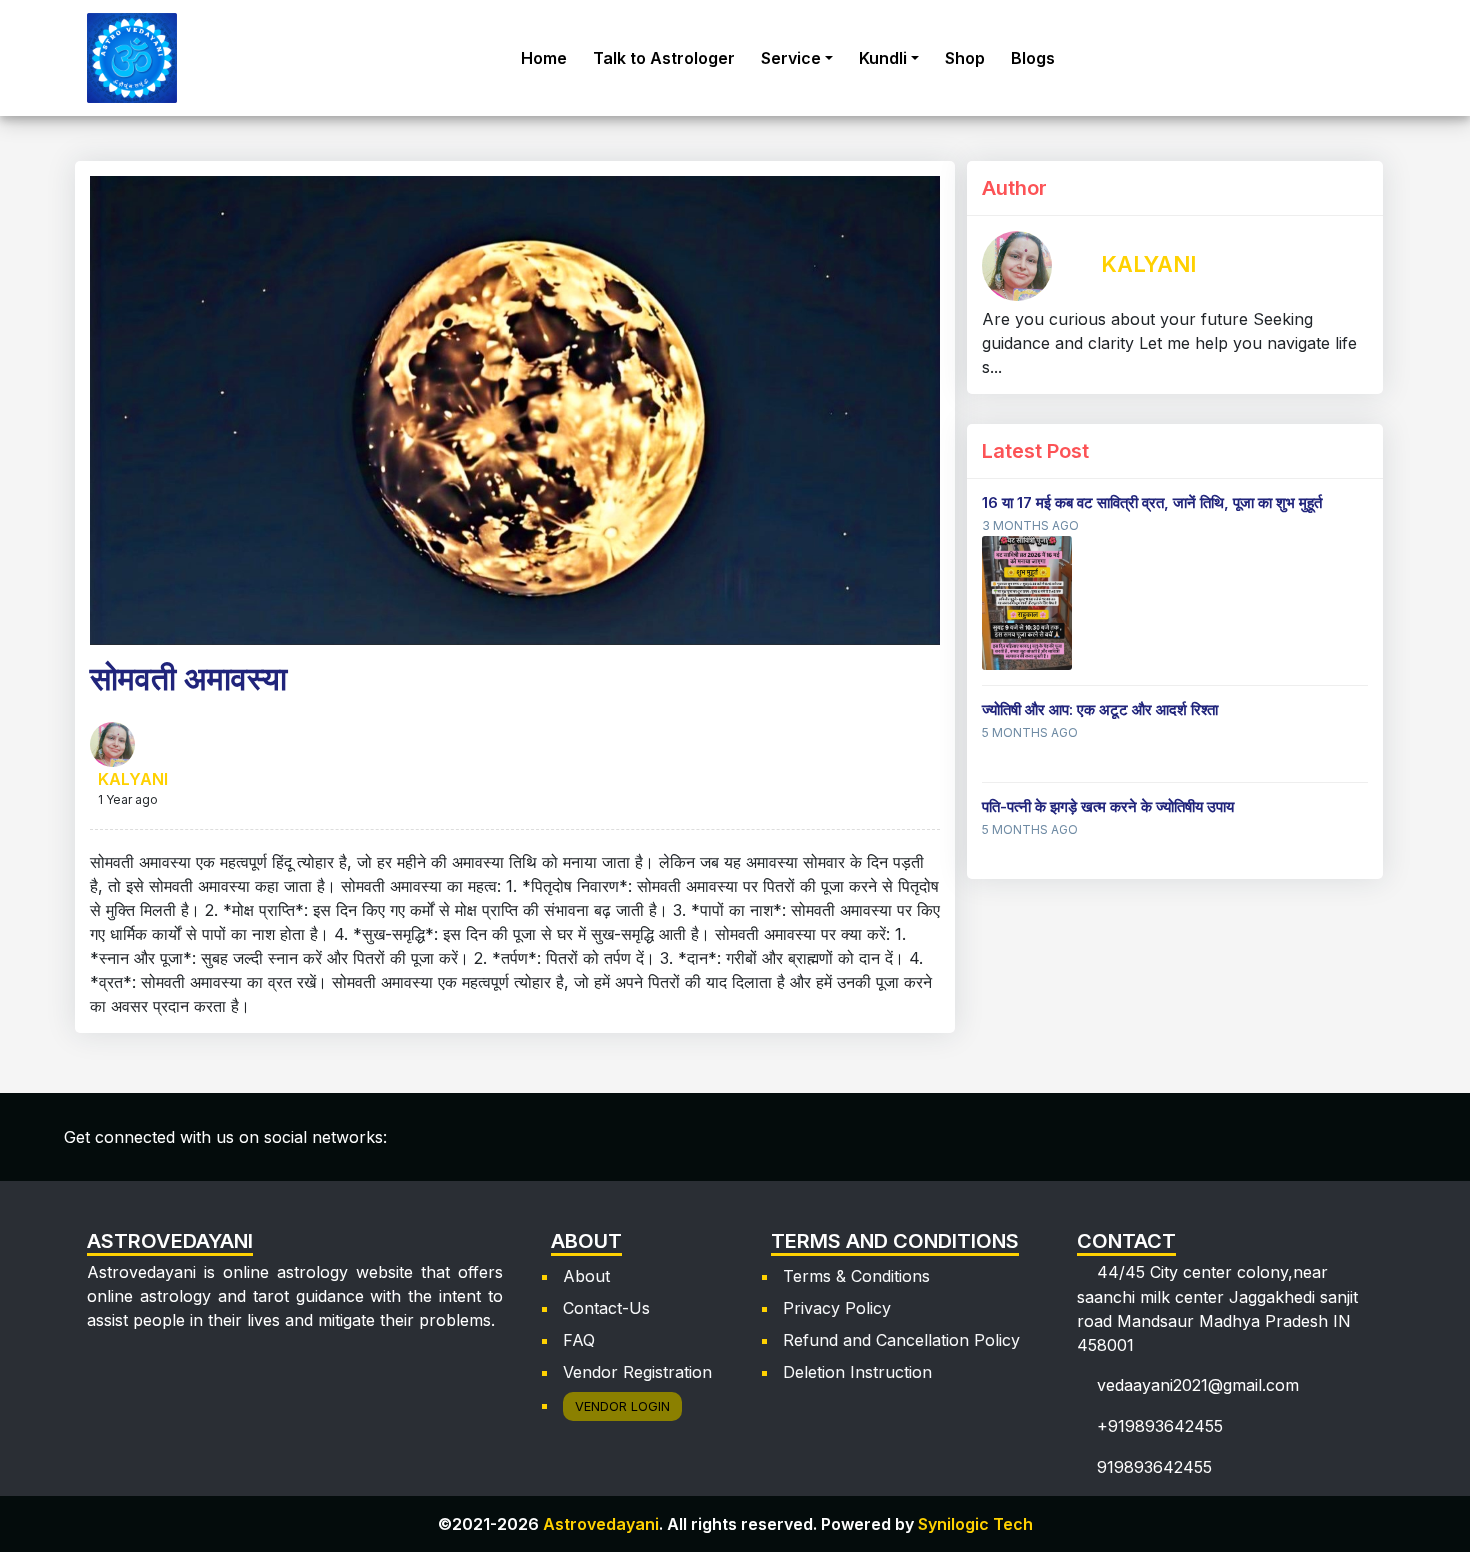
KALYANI (133, 779)
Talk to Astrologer (664, 58)
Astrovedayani (601, 1524)
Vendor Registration (637, 1372)
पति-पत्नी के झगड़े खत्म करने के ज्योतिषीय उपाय (1108, 806)
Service (791, 58)
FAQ (579, 1340)
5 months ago (1030, 732)
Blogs (1033, 58)
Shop (965, 58)
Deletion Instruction (857, 1372)
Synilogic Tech (975, 1524)
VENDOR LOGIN (622, 1406)
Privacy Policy (837, 1308)
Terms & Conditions (856, 1276)
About (586, 1276)
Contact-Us (606, 1308)
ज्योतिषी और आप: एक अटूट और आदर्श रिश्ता (1100, 709)
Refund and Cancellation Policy (901, 1340)
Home (544, 58)
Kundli (883, 58)
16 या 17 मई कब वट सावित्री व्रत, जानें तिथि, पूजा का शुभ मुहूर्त (1152, 502)
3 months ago (1030, 525)
